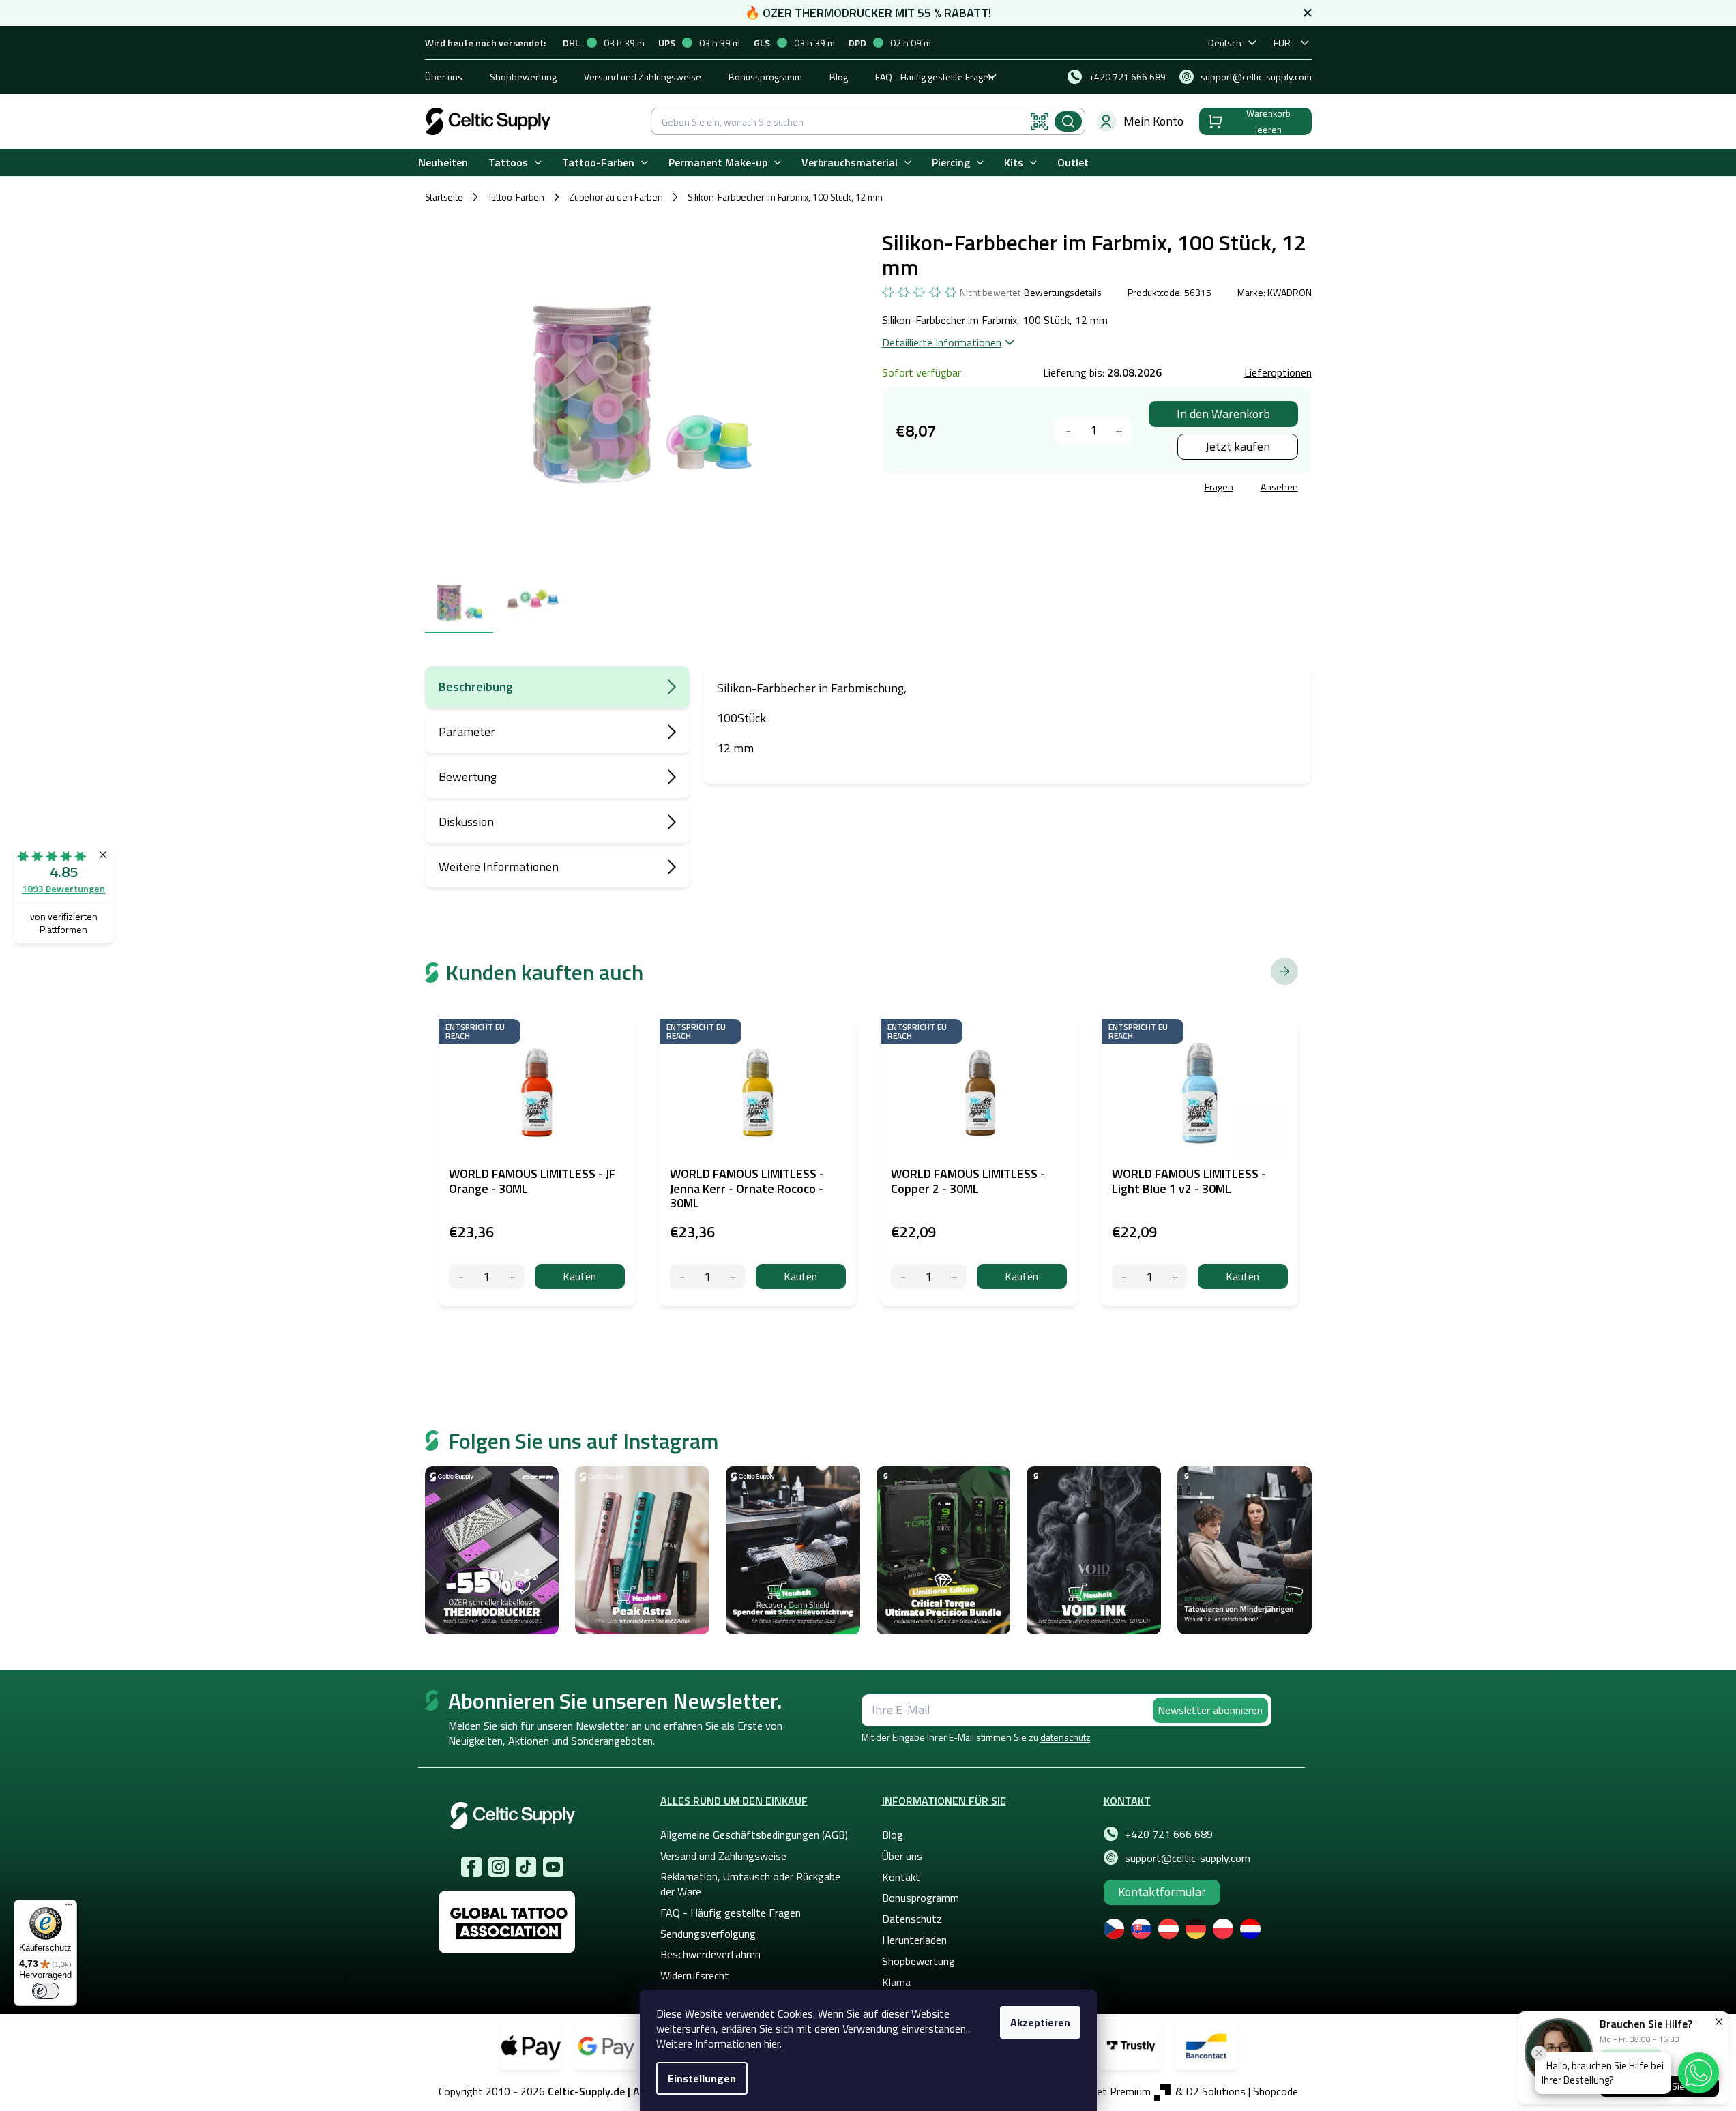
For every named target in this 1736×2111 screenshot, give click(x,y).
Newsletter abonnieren (1210, 1710)
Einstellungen (702, 2078)
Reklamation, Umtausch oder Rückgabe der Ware (750, 1884)
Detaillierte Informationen (942, 342)
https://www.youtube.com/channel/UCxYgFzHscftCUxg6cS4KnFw (553, 1867)
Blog (839, 77)
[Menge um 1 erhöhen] (1119, 430)
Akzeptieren (1040, 2022)
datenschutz (1065, 1737)
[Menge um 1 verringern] (1069, 430)
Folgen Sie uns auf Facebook (471, 1867)
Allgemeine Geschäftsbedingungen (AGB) (754, 1835)
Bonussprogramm (765, 77)
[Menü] (69, 1908)
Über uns (444, 77)
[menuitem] (443, 163)
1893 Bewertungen (63, 888)
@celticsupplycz (526, 1867)
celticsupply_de (499, 1867)
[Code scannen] (1040, 121)
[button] (1698, 2073)
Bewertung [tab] (468, 777)
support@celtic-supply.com (1188, 1858)
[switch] (46, 1991)
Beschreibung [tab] (476, 687)
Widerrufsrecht (695, 1975)
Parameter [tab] (467, 732)
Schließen (986, 489)
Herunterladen (914, 1940)
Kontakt (901, 1877)
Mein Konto (1153, 121)
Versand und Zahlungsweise (643, 77)
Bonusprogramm (921, 1898)
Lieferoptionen (1278, 372)
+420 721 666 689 (1169, 1834)
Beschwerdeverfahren (710, 1954)
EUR (1282, 43)
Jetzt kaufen (1238, 446)
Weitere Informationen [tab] (499, 867)
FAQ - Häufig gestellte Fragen (935, 77)
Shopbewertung (523, 77)
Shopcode (1276, 2091)
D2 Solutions (1216, 2091)
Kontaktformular (1162, 1892)
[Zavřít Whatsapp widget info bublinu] (1539, 2053)
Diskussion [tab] (466, 822)
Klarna (896, 1982)
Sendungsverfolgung (708, 1934)
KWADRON (1290, 292)
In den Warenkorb (1223, 414)
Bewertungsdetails (1063, 293)
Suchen (1068, 121)
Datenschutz (912, 1919)
